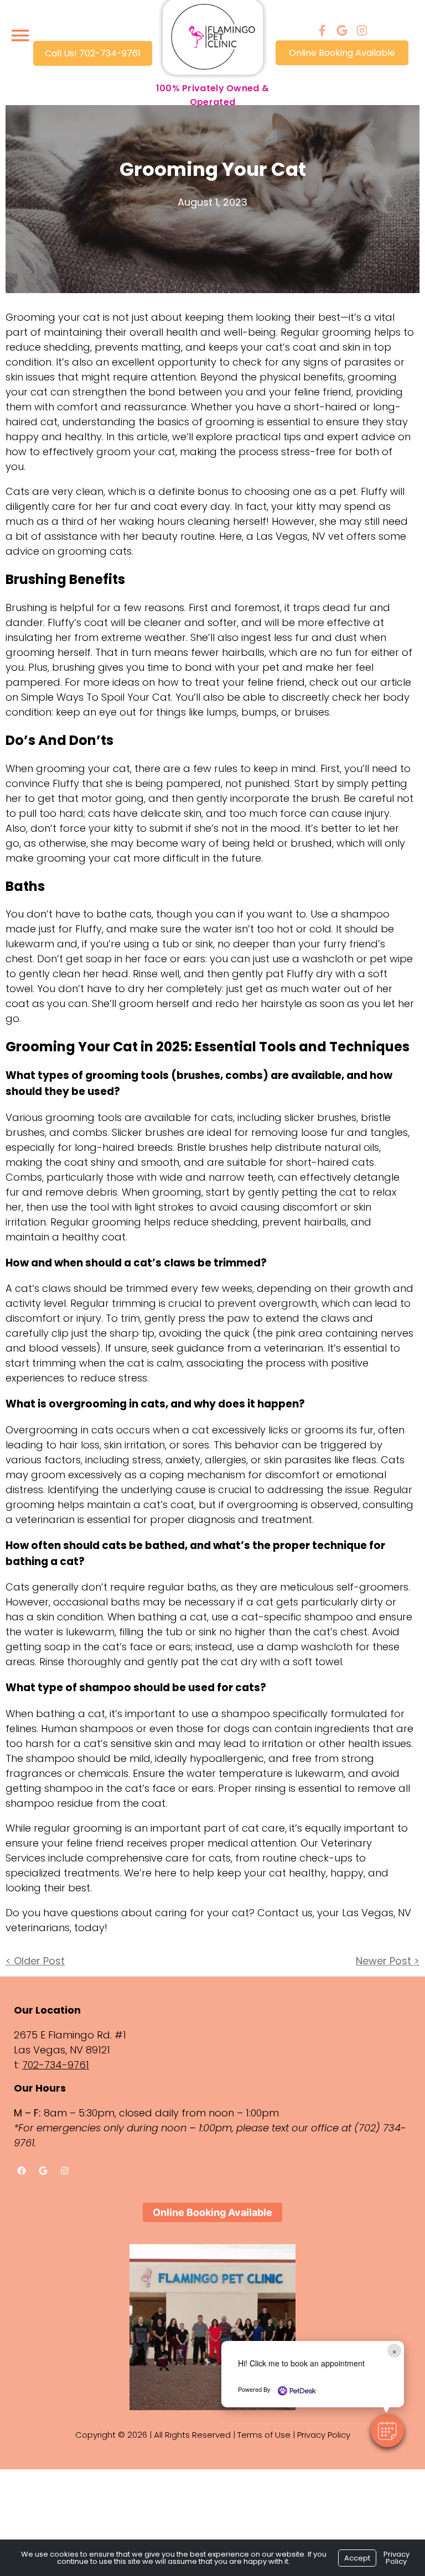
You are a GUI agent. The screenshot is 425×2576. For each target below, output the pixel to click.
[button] (387, 2431)
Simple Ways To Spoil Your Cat (96, 697)
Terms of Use (264, 2435)
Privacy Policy (324, 2435)
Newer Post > (388, 1961)
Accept (357, 2558)
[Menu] (20, 36)
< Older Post (35, 1961)
